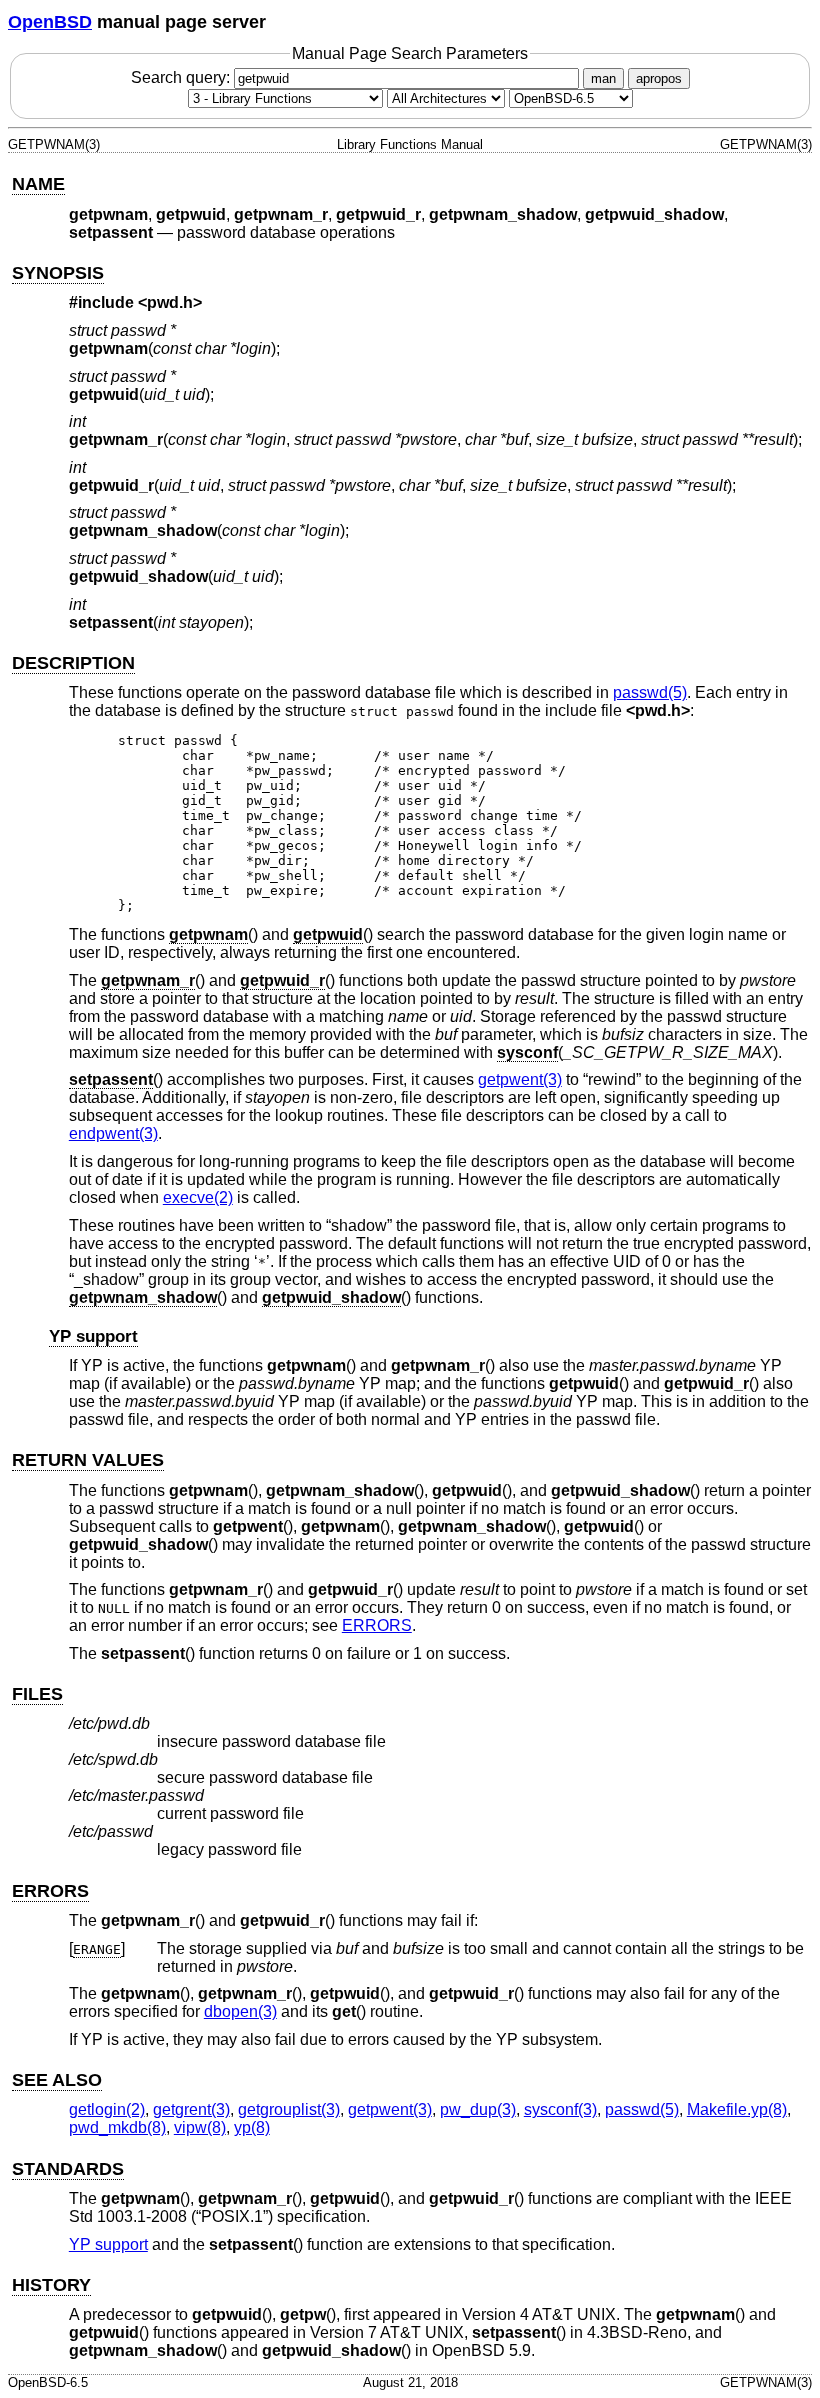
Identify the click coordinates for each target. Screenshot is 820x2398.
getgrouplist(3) (289, 2109)
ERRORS (377, 1625)
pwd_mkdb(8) (117, 2127)
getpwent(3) (520, 1079)
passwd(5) (650, 692)
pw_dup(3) (478, 2109)
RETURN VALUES (88, 1460)
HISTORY (51, 2285)
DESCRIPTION (73, 663)
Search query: (182, 77)
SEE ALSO (57, 2080)
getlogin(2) (107, 2109)
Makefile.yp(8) (737, 2109)
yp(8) (252, 2127)
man (603, 78)
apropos (659, 78)
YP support (93, 1336)
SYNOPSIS (58, 273)
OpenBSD (50, 22)
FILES (37, 1694)
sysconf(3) (560, 2109)
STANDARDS (68, 2169)
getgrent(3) (191, 2109)
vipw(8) (200, 2127)
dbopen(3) (240, 2011)
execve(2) (198, 1197)
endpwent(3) (113, 1133)
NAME (38, 184)
